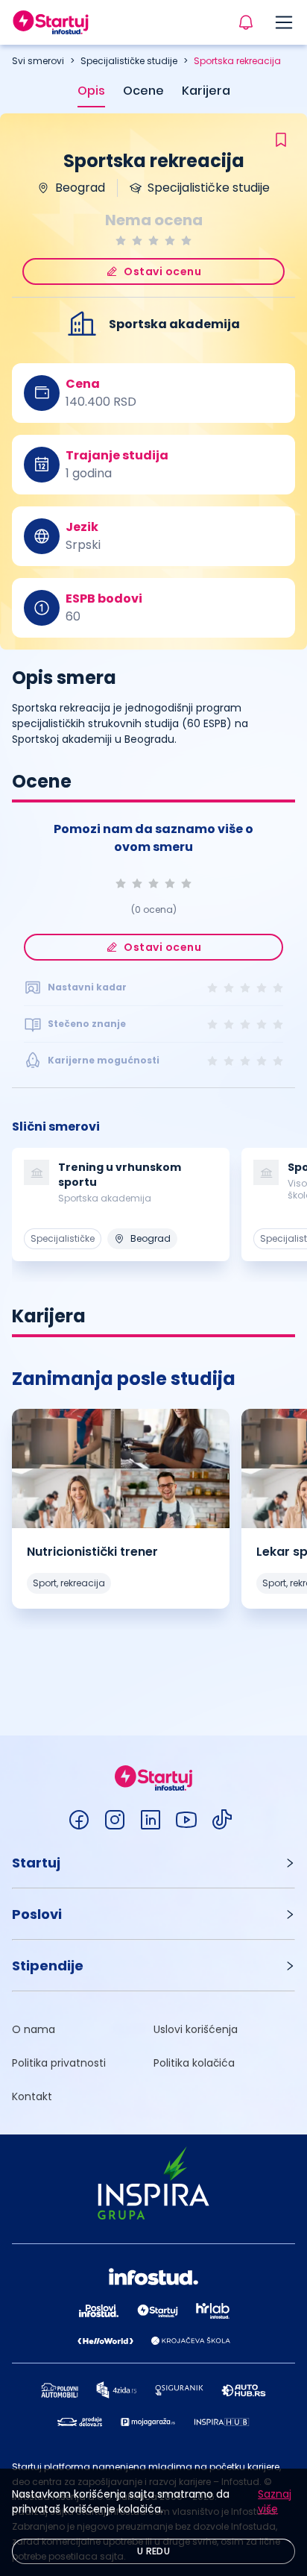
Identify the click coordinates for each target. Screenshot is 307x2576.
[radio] (121, 241)
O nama (34, 2029)
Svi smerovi (38, 61)
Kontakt (32, 2096)
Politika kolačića (194, 2063)
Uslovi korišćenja (196, 2029)
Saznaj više (275, 2501)
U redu (153, 2551)
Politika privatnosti (59, 2063)
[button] (153, 1863)
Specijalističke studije (129, 61)
